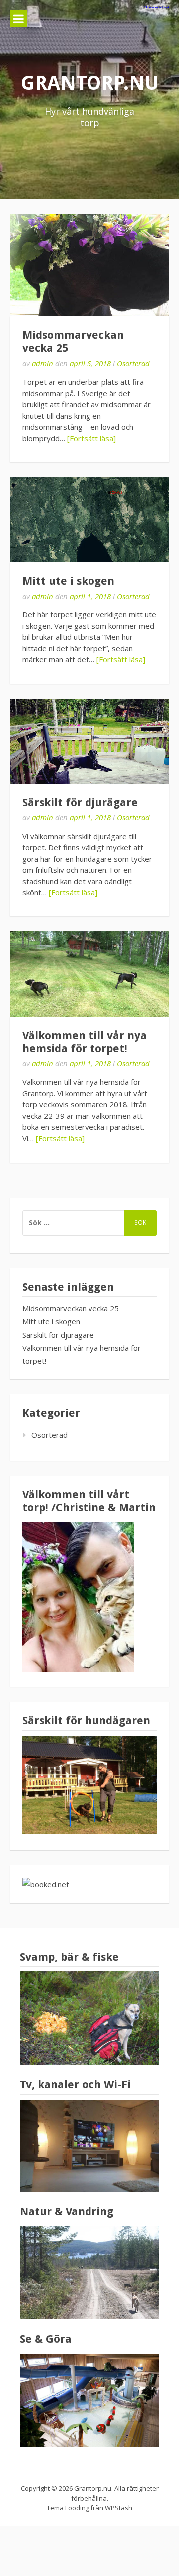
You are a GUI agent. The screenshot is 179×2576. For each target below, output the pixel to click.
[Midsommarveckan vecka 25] (89, 265)
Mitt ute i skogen (68, 581)
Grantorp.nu (90, 83)
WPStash (119, 2508)
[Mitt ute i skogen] (89, 520)
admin (43, 363)
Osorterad (133, 363)
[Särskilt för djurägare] (89, 741)
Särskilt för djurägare (80, 803)
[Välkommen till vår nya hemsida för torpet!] (89, 974)
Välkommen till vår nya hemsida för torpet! (85, 1042)
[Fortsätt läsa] (91, 438)
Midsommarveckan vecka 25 (71, 1308)
